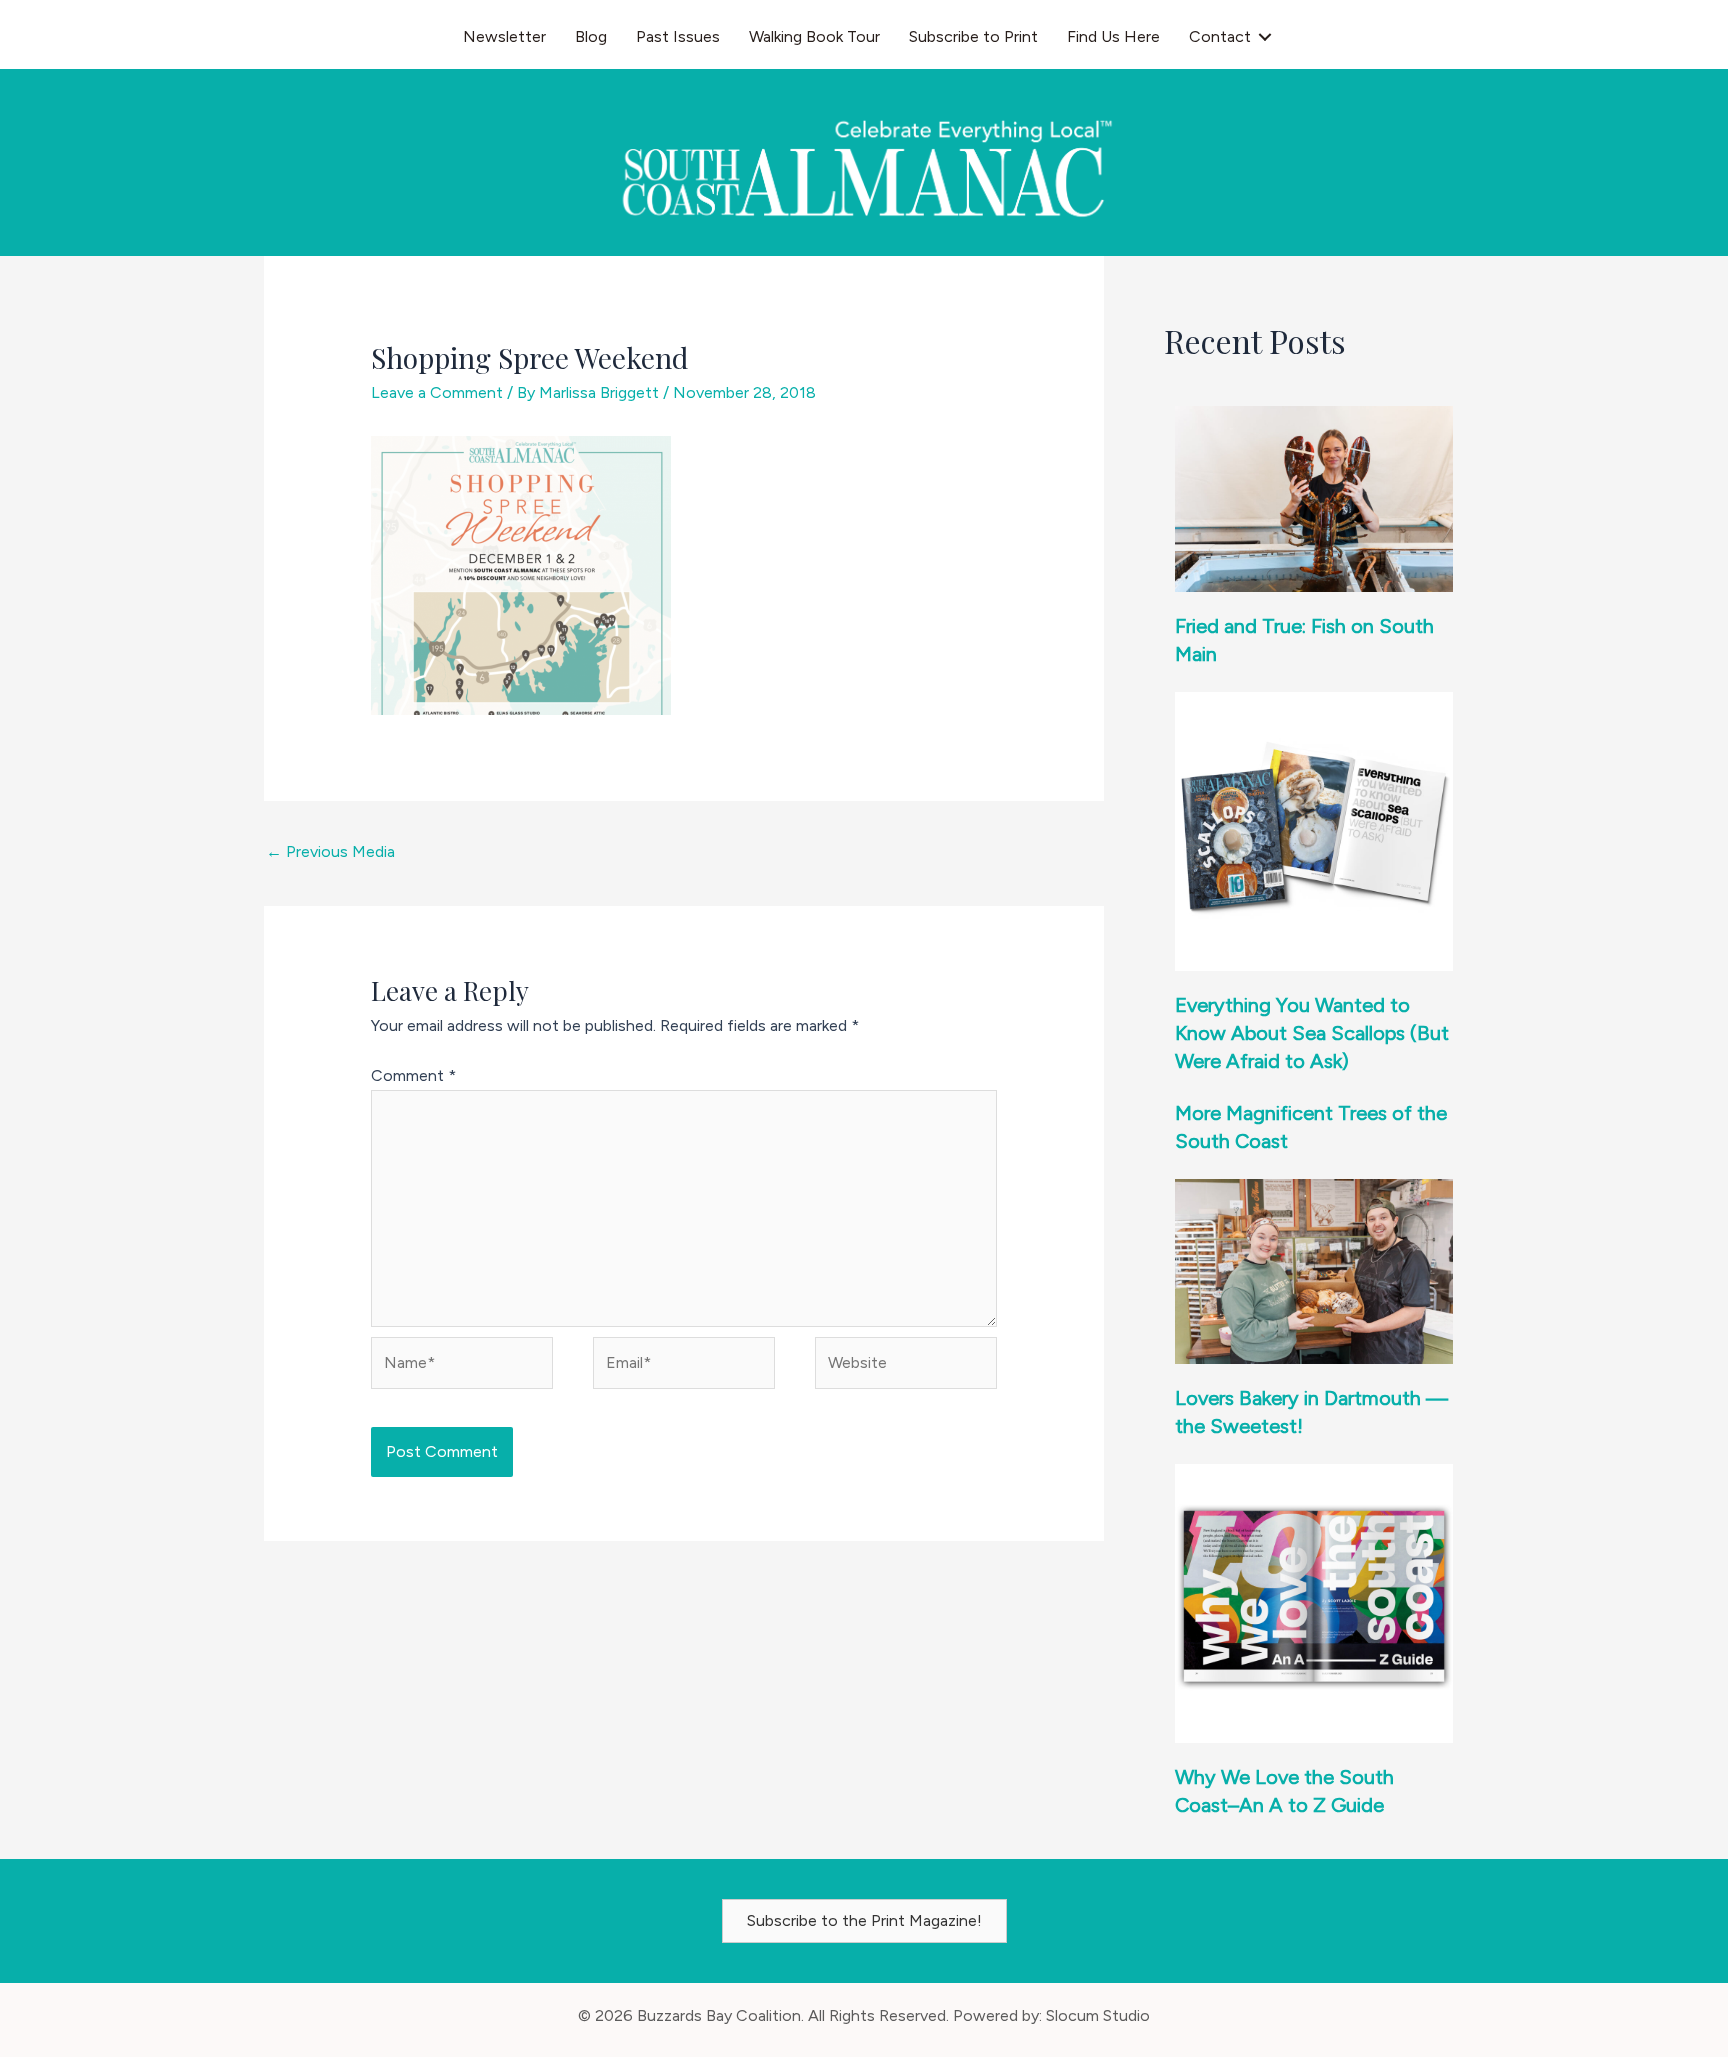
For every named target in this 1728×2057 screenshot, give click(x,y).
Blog (591, 36)
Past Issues (678, 36)
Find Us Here (1113, 36)
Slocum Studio (1098, 2015)
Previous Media (330, 851)
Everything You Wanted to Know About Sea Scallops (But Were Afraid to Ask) (1312, 1033)
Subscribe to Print (973, 36)
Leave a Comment (437, 392)
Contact (1220, 36)
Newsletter (504, 36)
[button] (1265, 37)
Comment (413, 1075)
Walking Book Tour (814, 36)
